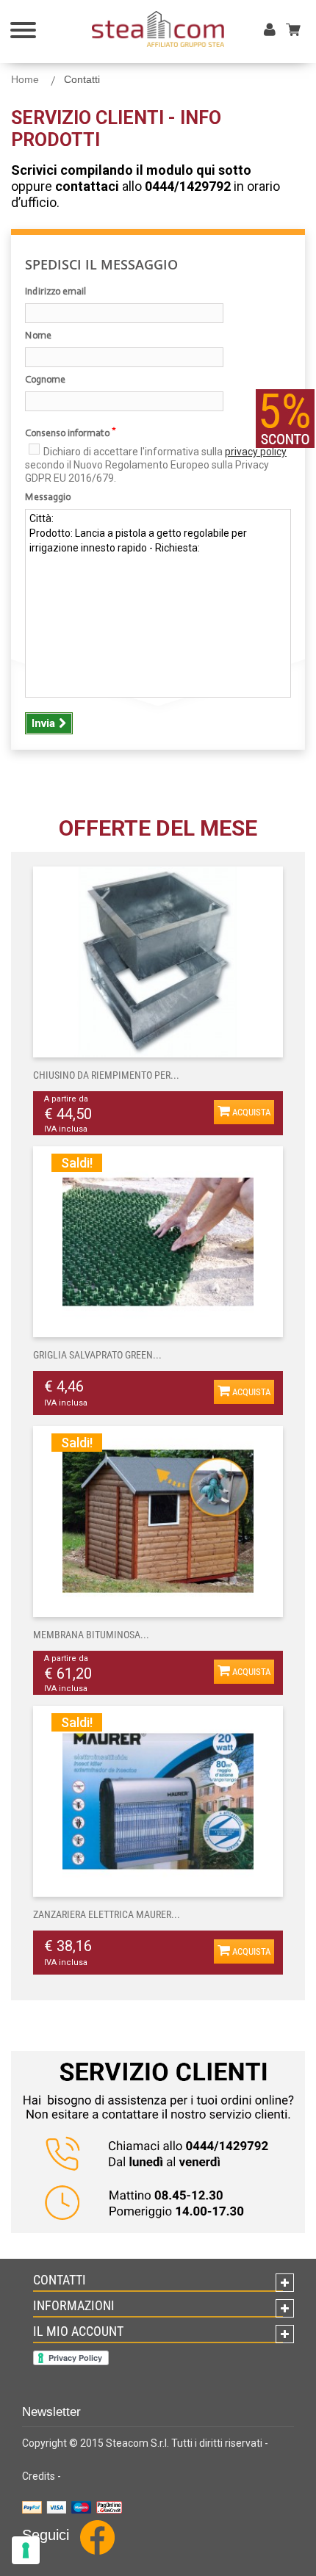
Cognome (45, 380)
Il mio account (78, 2331)
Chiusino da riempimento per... (106, 1075)
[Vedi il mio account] (270, 31)
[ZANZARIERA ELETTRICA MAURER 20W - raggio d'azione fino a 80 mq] (158, 1801)
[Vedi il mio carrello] (299, 29)
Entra (273, 45)
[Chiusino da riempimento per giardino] (158, 962)
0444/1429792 (188, 186)
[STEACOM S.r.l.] (158, 29)
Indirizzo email (55, 292)
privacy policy (256, 452)
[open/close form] (285, 419)
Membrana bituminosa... (91, 1635)
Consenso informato (71, 433)
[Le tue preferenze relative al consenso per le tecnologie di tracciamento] (26, 2550)
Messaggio (48, 498)
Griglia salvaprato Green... (97, 1355)
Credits (39, 2476)
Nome (38, 336)
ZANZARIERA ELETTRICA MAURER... (107, 1914)
